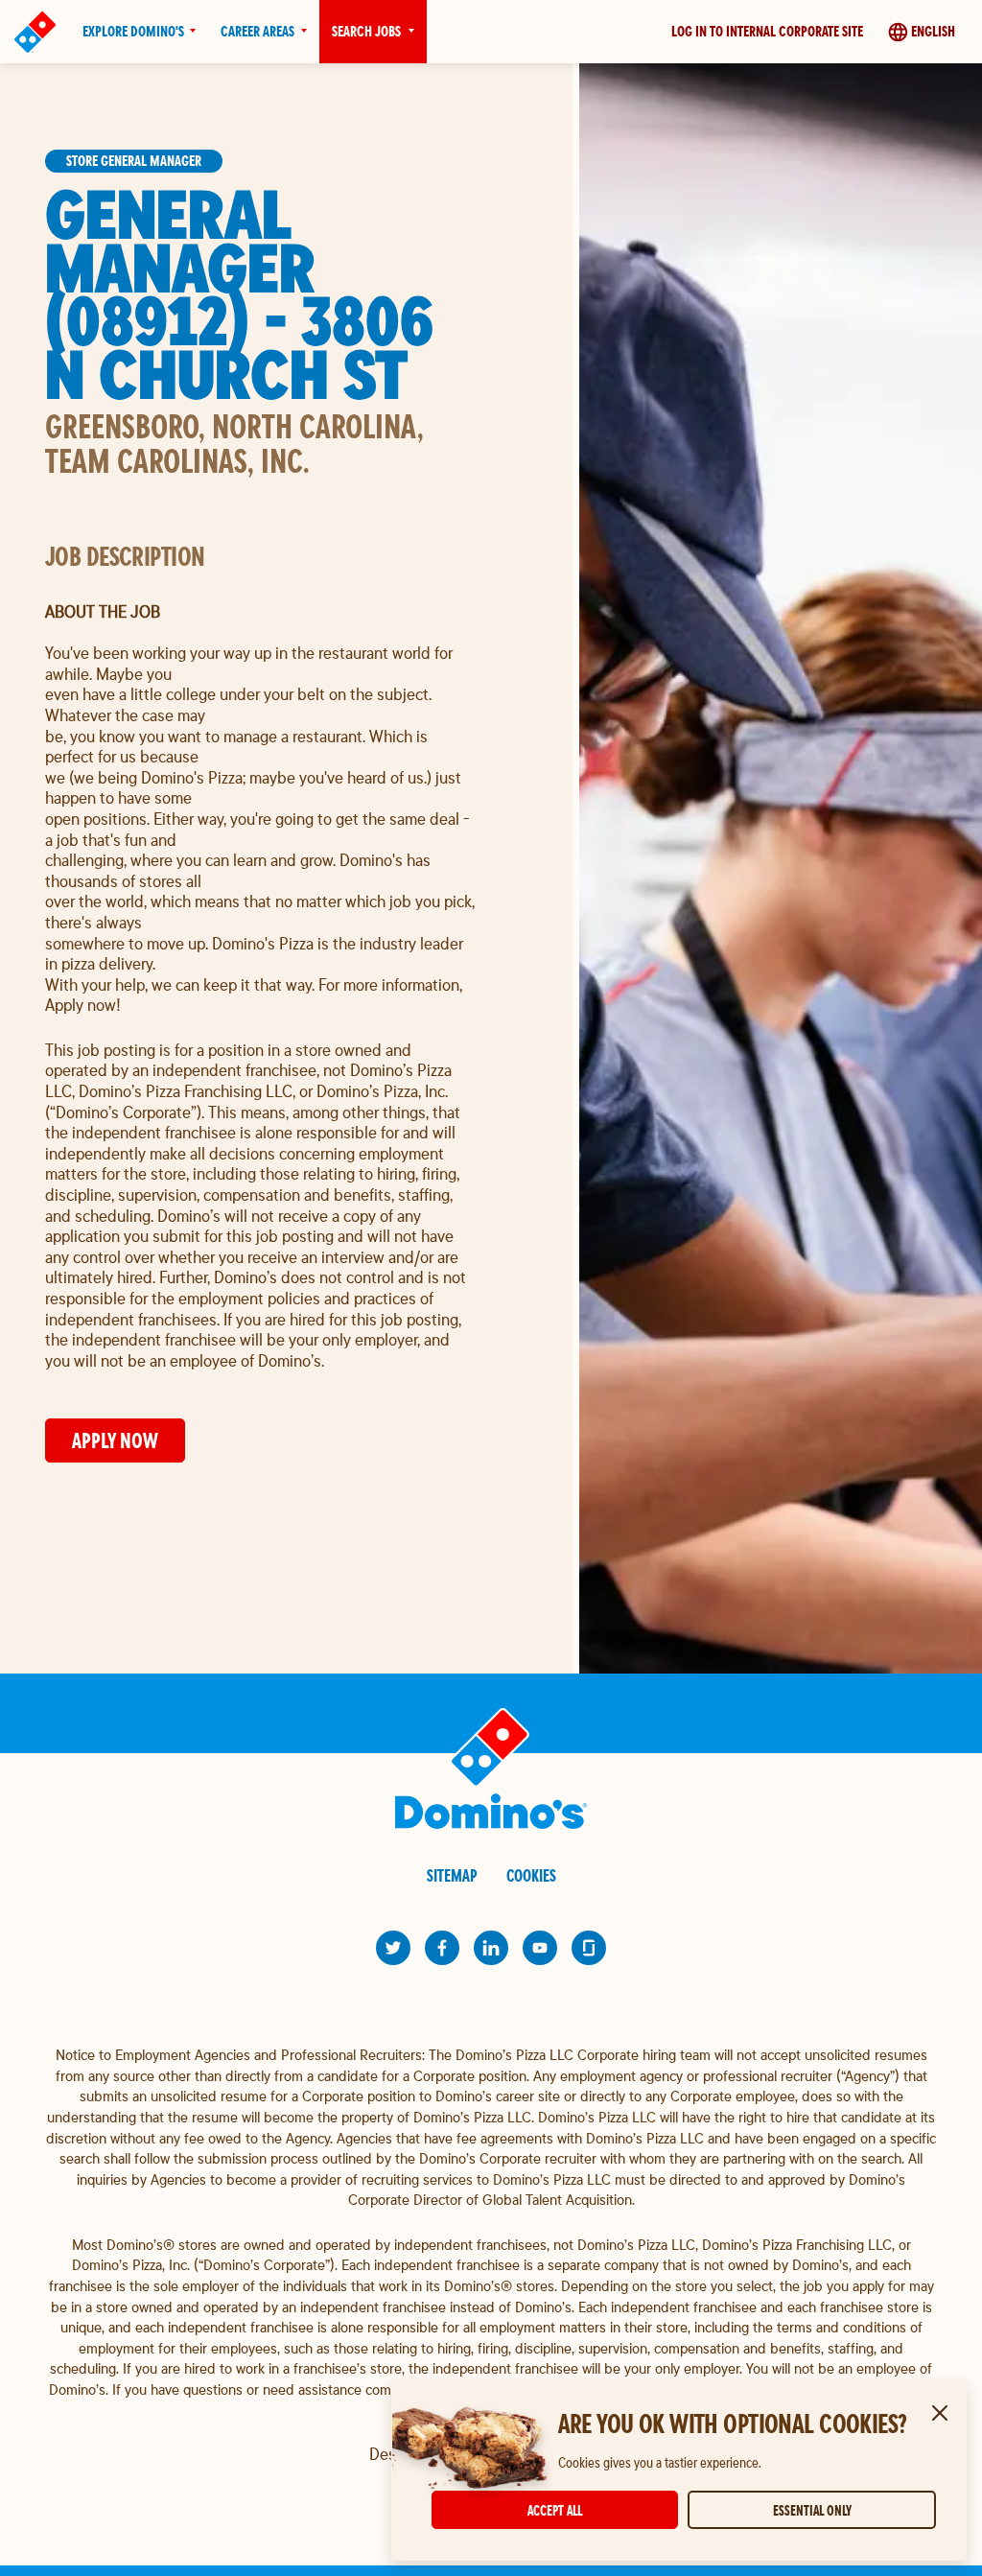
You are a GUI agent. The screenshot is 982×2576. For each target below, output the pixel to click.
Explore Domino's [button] (133, 31)
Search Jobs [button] (366, 31)
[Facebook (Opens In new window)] (442, 1948)
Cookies (531, 1875)
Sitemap (452, 1875)
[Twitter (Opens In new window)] (393, 1948)
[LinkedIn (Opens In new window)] (491, 1948)
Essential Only (812, 2510)
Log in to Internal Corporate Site (767, 31)
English (933, 31)
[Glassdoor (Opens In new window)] (589, 1948)
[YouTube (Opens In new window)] (540, 1948)
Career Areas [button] (257, 31)
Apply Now (115, 1440)
